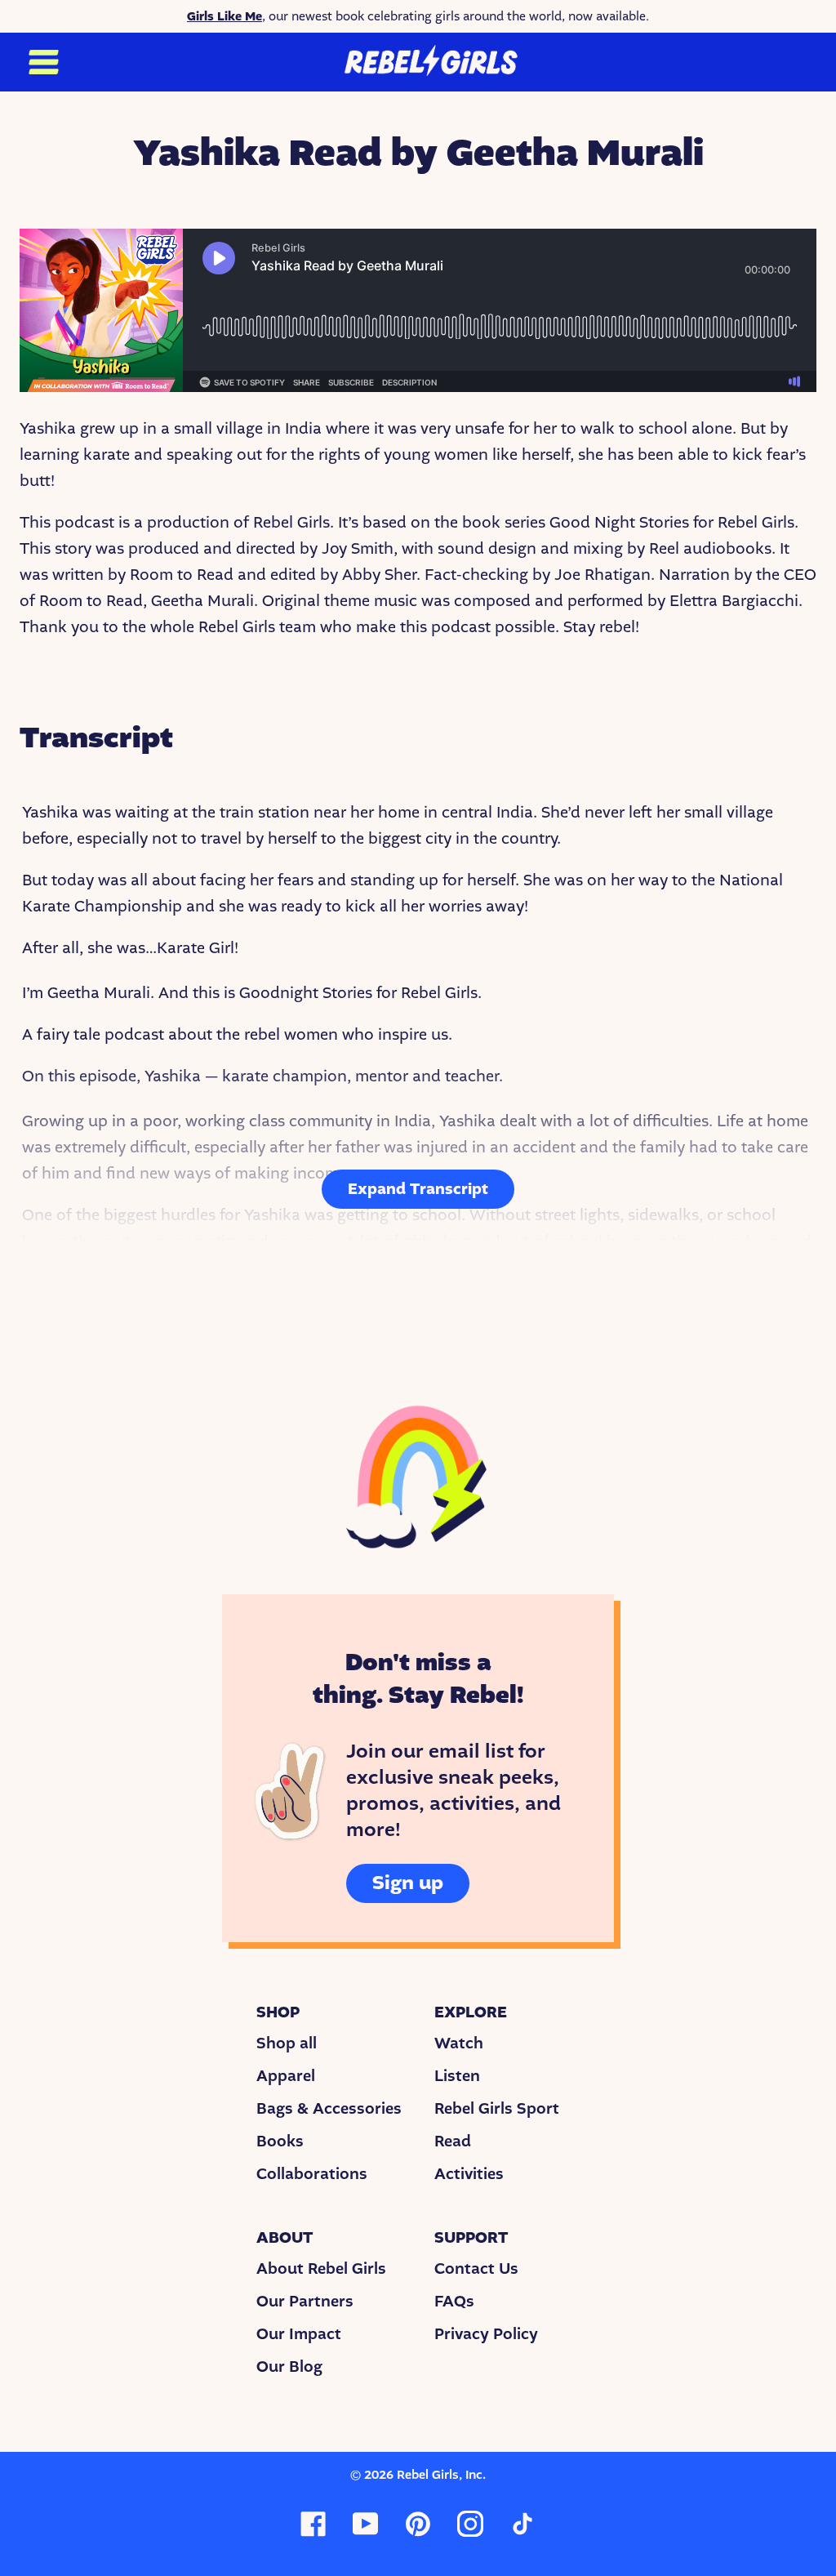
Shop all (287, 2043)
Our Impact (299, 2334)
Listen (457, 2076)
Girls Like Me (225, 16)
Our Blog (289, 2367)
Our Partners (305, 2302)
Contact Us (476, 2269)
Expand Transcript (418, 1189)
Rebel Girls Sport (497, 2109)
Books (280, 2141)
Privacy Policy (486, 2334)
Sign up (408, 1883)
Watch (459, 2043)
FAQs (454, 2302)
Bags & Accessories (329, 2109)
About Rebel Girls (321, 2269)
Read (453, 2141)
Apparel (286, 2076)
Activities (469, 2174)
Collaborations (312, 2174)
